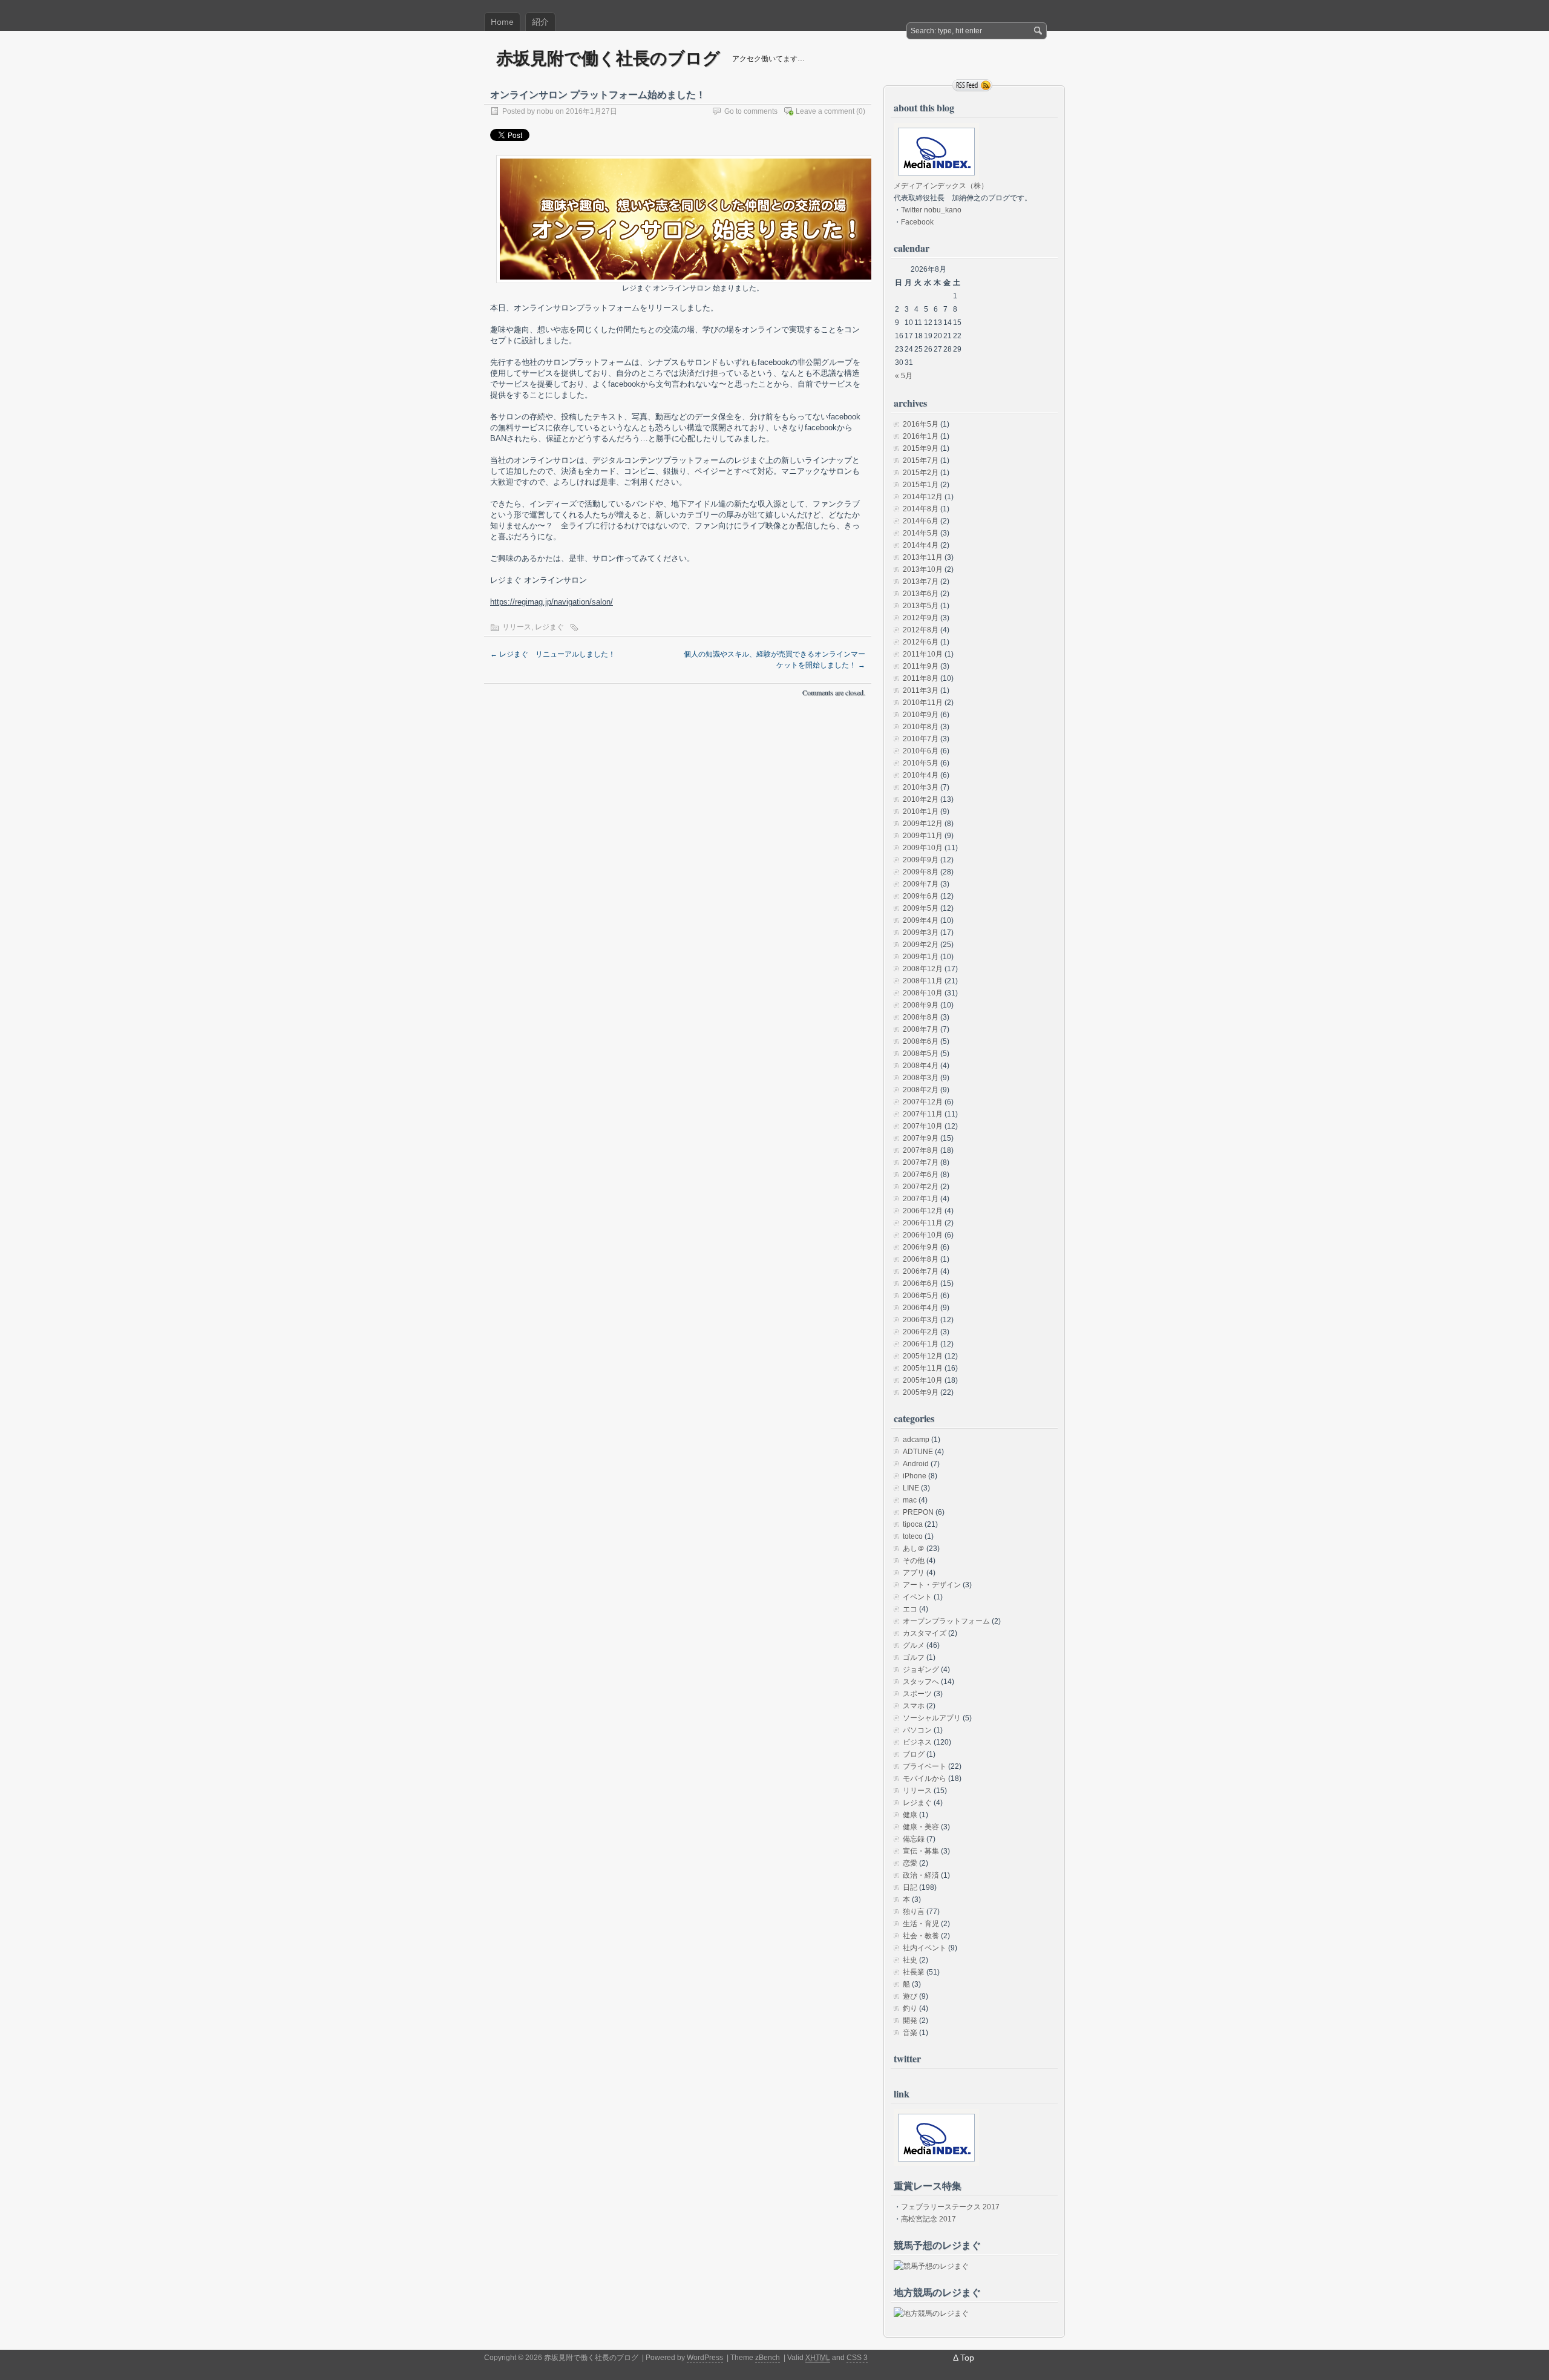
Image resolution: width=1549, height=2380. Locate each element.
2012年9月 (921, 618)
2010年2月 (921, 799)
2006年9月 (921, 1247)
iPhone (915, 1476)
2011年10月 (923, 654)
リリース (517, 627)
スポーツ (917, 1694)
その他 (914, 1561)
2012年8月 (921, 630)
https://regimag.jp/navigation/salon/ (552, 602)
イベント (917, 1597)
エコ (910, 1609)
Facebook (917, 222)
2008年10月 (923, 993)
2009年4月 (921, 920)
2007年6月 (921, 1175)
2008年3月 (921, 1078)
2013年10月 (923, 569)
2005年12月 (923, 1356)
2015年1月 (921, 485)
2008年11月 (923, 981)
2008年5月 (921, 1054)
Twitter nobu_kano (931, 210)
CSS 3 (857, 2358)
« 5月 (904, 376)
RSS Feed (972, 85)
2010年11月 (923, 703)
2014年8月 (921, 509)
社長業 (914, 1972)
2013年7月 (921, 582)
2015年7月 (921, 461)
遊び (910, 1996)
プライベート (925, 1766)
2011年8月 (921, 678)
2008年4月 (921, 1066)
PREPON (918, 1512)
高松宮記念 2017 (928, 2219)
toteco (913, 1536)
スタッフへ (921, 1682)
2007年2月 (921, 1187)
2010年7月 (921, 739)
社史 (910, 1960)
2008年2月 (921, 1090)
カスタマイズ (925, 1633)
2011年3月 (921, 690)
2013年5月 (921, 606)
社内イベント (925, 1948)
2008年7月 (921, 1029)
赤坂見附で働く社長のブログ (608, 58)
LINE (911, 1488)
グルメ (914, 1645)
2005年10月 (923, 1380)
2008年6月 (921, 1041)
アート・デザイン (932, 1585)
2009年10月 (923, 848)
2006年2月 (921, 1332)
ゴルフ (914, 1657)
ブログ (914, 1754)
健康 (910, 1815)
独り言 (914, 1912)
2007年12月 (923, 1102)
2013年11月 (923, 557)
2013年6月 (921, 594)
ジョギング (921, 1670)
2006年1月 (921, 1344)
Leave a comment (825, 111)
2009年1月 (921, 957)
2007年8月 (921, 1150)
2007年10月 (923, 1126)
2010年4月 (921, 775)
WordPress (705, 2358)
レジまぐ (549, 627)
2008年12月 (923, 969)
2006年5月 (921, 1296)
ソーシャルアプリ (932, 1718)
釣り (910, 2008)
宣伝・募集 (921, 1851)
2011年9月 (921, 666)
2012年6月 (921, 642)
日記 (910, 1887)
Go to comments (751, 111)
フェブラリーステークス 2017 (950, 2207)
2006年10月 (923, 1235)
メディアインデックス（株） (941, 186)
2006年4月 (921, 1308)
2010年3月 (921, 787)
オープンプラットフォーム (946, 1621)
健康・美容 (921, 1827)
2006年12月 (923, 1211)
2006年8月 (921, 1259)
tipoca (913, 1524)
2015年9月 (921, 448)
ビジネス (917, 1742)
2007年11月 (923, 1114)
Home (502, 22)
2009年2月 (921, 945)
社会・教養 (921, 1936)
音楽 (910, 2033)
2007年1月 (921, 1199)
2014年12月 (923, 497)
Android (916, 1464)
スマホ (914, 1706)
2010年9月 (921, 715)
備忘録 (914, 1839)
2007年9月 (921, 1138)
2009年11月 (923, 836)
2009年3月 (921, 933)
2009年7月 (921, 884)
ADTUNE (918, 1452)
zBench (768, 2358)
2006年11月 (923, 1223)
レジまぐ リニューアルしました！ (553, 654)
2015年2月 (921, 473)
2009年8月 (921, 872)
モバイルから (925, 1778)
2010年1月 (921, 811)
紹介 (540, 22)
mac (910, 1500)
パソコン (917, 1730)
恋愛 (910, 1863)
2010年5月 (921, 763)
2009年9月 (921, 860)
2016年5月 (921, 424)
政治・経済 (921, 1875)
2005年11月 (923, 1368)
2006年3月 (921, 1320)
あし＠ (914, 1549)
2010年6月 (921, 751)
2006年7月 (921, 1271)
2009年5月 (921, 908)
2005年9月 (921, 1392)
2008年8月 (921, 1017)
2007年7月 (921, 1162)
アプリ (914, 1573)
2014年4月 (921, 545)
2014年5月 (921, 533)
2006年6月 (921, 1283)
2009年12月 (923, 824)
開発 (910, 2021)
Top (967, 2358)
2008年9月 (921, 1005)
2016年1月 (921, 436)
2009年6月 (921, 896)
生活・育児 (921, 1924)
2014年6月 (921, 521)
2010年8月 (921, 727)
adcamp (916, 1440)
